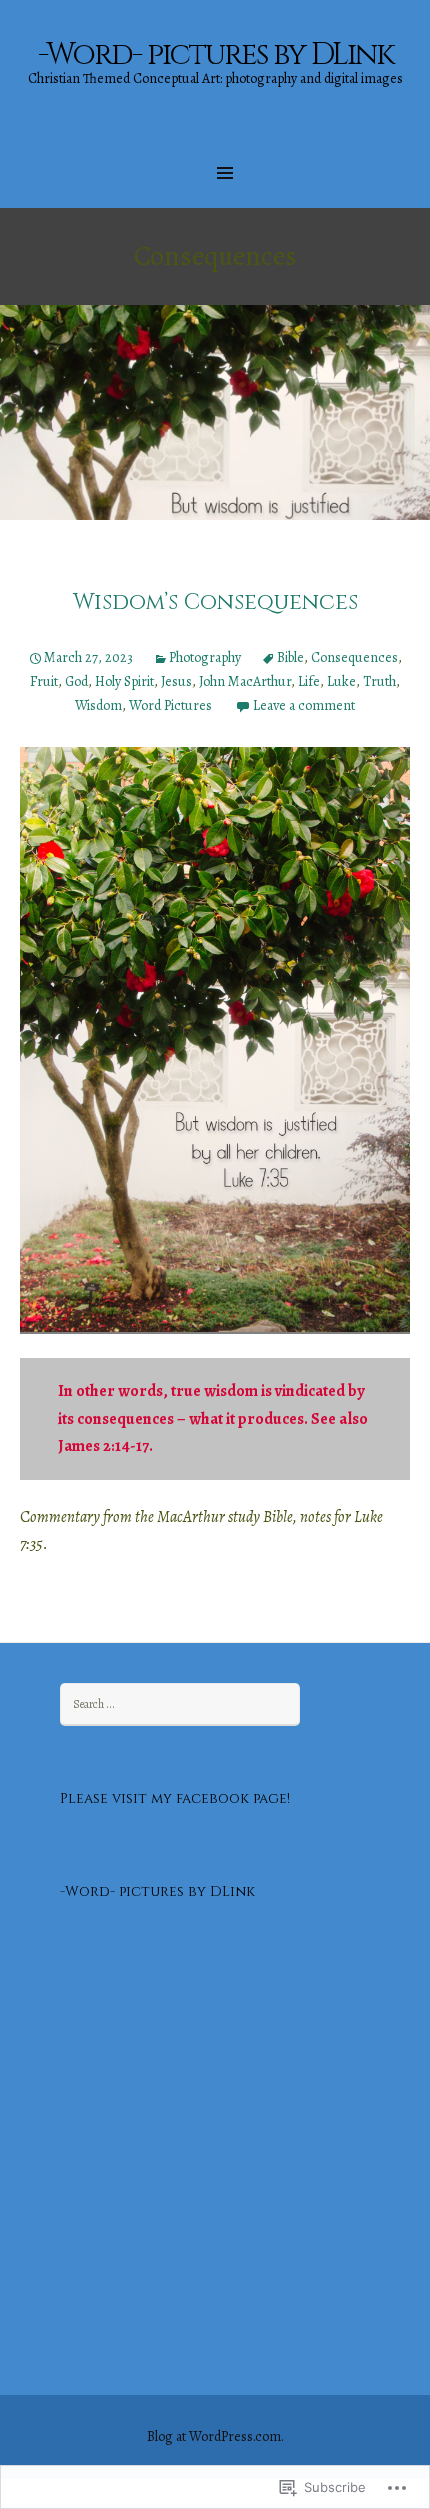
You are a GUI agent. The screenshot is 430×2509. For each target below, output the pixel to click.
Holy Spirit (124, 681)
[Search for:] (180, 1703)
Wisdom (98, 705)
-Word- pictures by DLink (157, 1891)
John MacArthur (245, 681)
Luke (341, 681)
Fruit (44, 681)
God (76, 681)
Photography (205, 657)
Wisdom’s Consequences (215, 602)
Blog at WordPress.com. (215, 2436)
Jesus (176, 681)
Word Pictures (170, 705)
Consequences (354, 657)
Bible (290, 657)
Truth (379, 681)
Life (309, 681)
